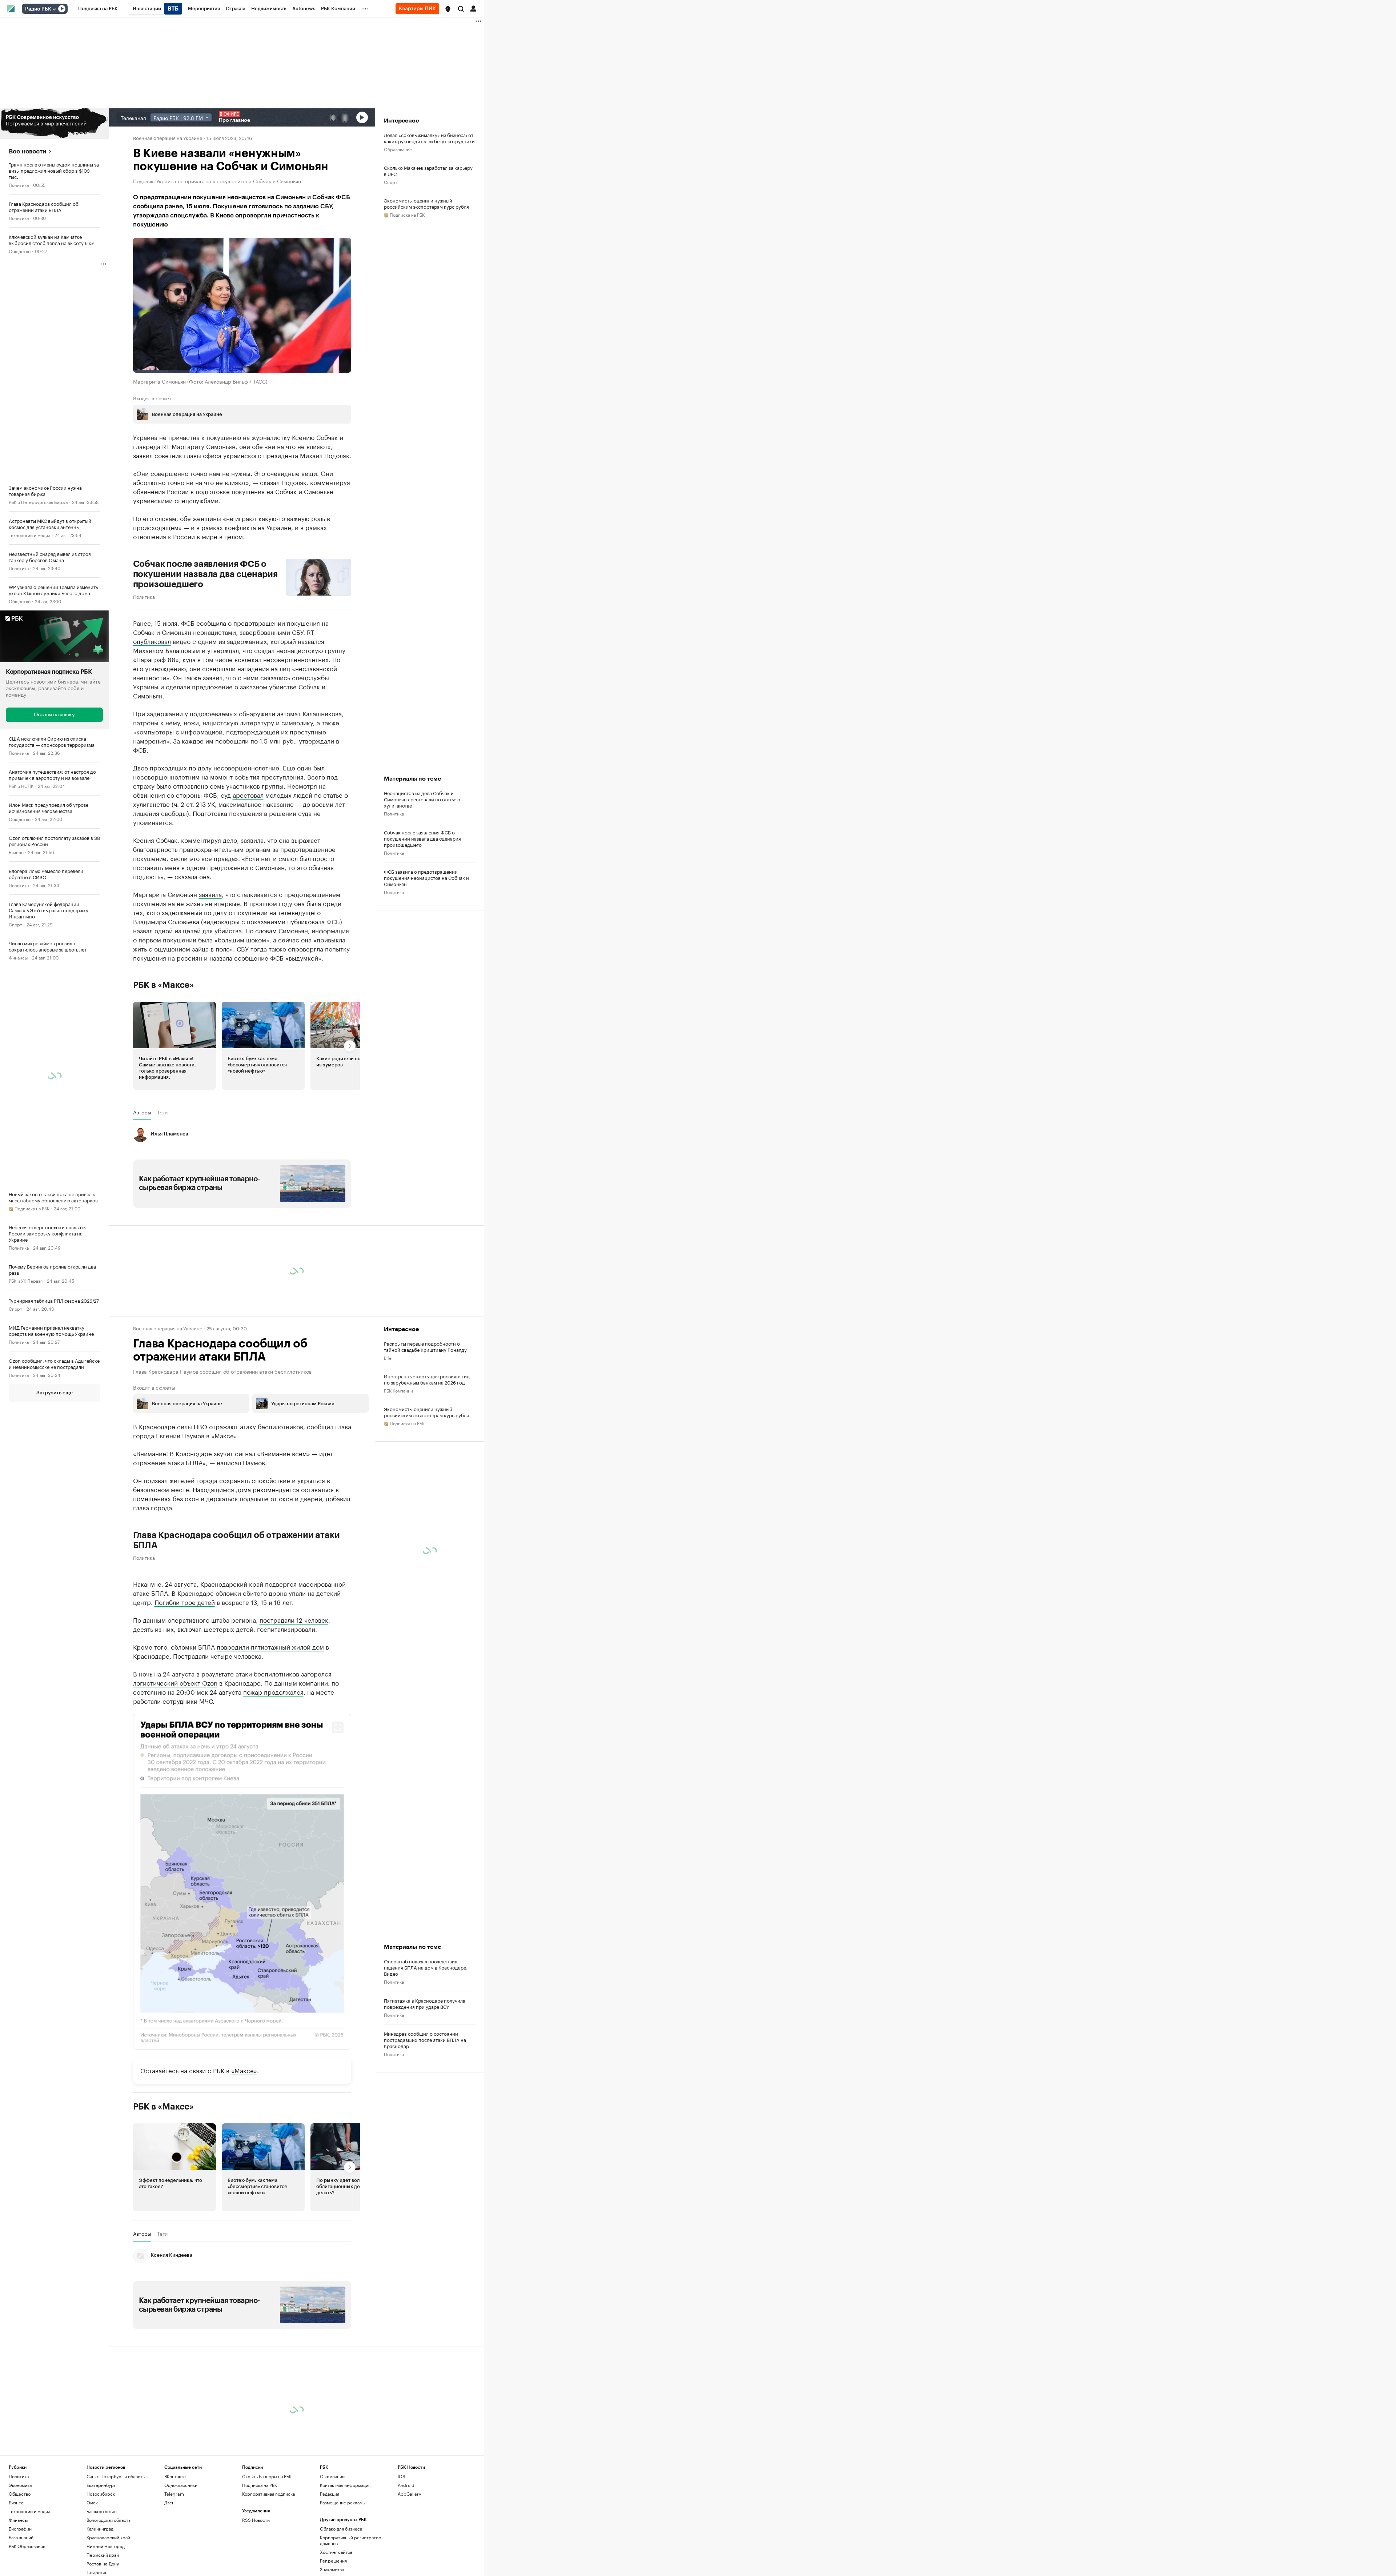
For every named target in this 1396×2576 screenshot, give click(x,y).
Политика (19, 185)
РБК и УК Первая (26, 1280)
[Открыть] (54, 9)
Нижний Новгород (106, 2546)
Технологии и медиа (29, 535)
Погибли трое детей (185, 1602)
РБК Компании (398, 1390)
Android (406, 2485)
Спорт (15, 924)
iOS (402, 2476)
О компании (332, 2476)
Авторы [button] (142, 1112)
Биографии (20, 2529)
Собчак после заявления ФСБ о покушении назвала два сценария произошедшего (205, 574)
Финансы (18, 957)
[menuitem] (98, 9)
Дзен (169, 2502)
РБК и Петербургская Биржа (38, 502)
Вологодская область (109, 2520)
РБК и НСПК (21, 785)
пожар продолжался (273, 1691)
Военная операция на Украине (168, 137)
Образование (398, 149)
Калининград (100, 2529)
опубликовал (152, 641)
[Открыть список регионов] (448, 9)
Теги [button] (162, 1112)
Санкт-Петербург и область (116, 2476)
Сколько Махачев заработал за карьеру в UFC (428, 171)
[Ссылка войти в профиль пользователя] (473, 8)
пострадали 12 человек (294, 1619)
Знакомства (332, 2569)
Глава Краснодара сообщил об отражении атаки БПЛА (236, 1540)
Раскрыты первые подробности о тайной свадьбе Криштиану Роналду (425, 1346)
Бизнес (16, 851)
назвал (143, 930)
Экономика (20, 2485)
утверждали (316, 740)
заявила (210, 894)
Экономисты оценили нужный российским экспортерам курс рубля (426, 203)
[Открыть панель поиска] (461, 9)
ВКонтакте (175, 2476)
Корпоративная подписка (268, 2494)
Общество (20, 251)
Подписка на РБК (260, 2485)
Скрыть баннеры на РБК (267, 2476)
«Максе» (244, 2070)
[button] (448, 9)
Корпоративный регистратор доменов (351, 2540)
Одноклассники (181, 2485)
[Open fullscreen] (338, 1727)
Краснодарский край (108, 2537)
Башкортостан (102, 2511)
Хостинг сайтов (336, 2552)
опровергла (306, 948)
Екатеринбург (101, 2485)
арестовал (248, 794)
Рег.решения (333, 2561)
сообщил (320, 1426)
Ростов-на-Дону (103, 2563)
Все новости (27, 151)
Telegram (174, 2494)
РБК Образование (27, 2546)
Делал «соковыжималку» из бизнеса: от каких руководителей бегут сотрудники (429, 138)
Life (388, 1357)
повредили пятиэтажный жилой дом (270, 1646)
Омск (92, 2502)
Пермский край (103, 2555)
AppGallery (409, 2494)
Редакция (330, 2494)
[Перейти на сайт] (54, 124)
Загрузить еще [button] (55, 1393)
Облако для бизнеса (341, 2529)
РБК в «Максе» (164, 985)
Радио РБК (38, 9)
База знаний (21, 2537)
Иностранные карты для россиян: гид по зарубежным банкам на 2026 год (427, 1379)
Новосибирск (101, 2494)
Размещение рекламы (343, 2502)
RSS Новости (256, 2520)
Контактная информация (345, 2485)
